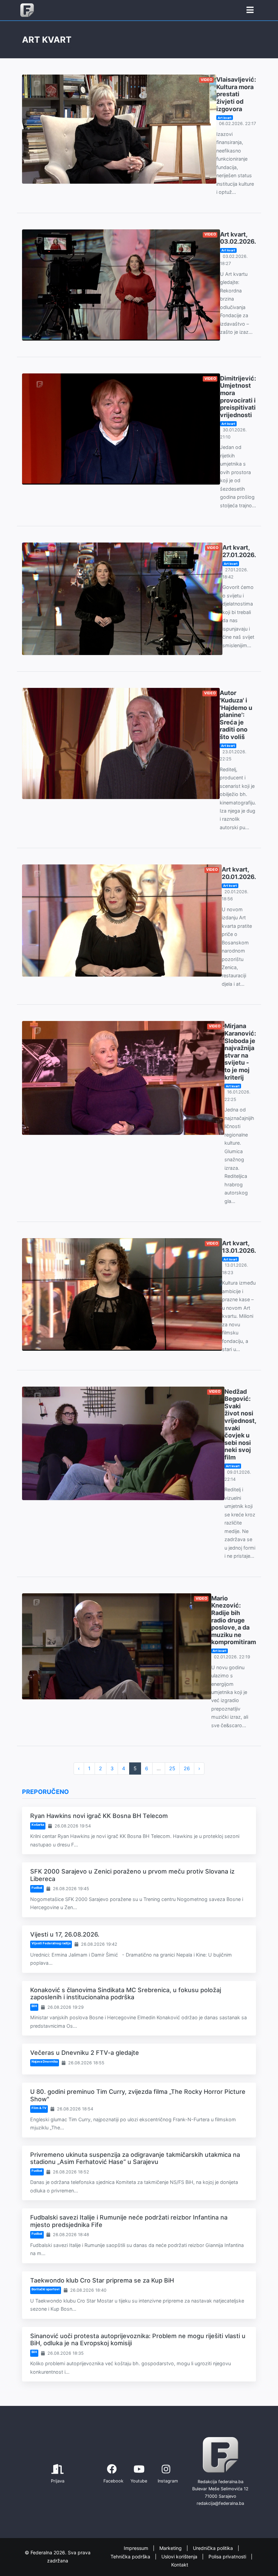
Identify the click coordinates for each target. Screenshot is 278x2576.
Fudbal (37, 1888)
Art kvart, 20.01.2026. (239, 873)
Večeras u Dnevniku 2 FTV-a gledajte (85, 2053)
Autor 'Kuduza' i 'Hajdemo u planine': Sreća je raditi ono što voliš (236, 715)
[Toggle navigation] (250, 10)
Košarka (38, 1825)
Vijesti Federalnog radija (51, 1943)
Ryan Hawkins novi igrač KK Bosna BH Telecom (99, 1816)
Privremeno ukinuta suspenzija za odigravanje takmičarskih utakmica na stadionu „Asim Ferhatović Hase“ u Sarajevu (135, 2158)
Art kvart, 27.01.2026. (239, 551)
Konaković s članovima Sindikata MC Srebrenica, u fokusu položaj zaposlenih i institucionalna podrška (126, 1994)
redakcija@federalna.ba (220, 2503)
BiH (34, 2006)
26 (187, 1768)
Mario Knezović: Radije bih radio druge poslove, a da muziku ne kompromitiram (234, 1620)
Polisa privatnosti (228, 2557)
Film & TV (39, 2108)
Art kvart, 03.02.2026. (238, 238)
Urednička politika (214, 2548)
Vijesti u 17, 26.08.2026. (65, 1934)
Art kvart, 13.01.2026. (239, 1247)
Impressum (137, 2548)
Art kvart (225, 118)
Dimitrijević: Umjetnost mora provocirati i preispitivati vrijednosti (238, 397)
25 (172, 1768)
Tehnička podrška (131, 2557)
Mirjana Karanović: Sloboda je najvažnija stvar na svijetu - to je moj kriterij (240, 1051)
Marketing (171, 2548)
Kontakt (180, 2565)
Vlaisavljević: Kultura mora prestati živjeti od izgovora (236, 94)
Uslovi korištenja (180, 2557)
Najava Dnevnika (45, 2061)
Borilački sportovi (46, 2289)
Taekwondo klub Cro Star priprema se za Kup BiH (102, 2280)
